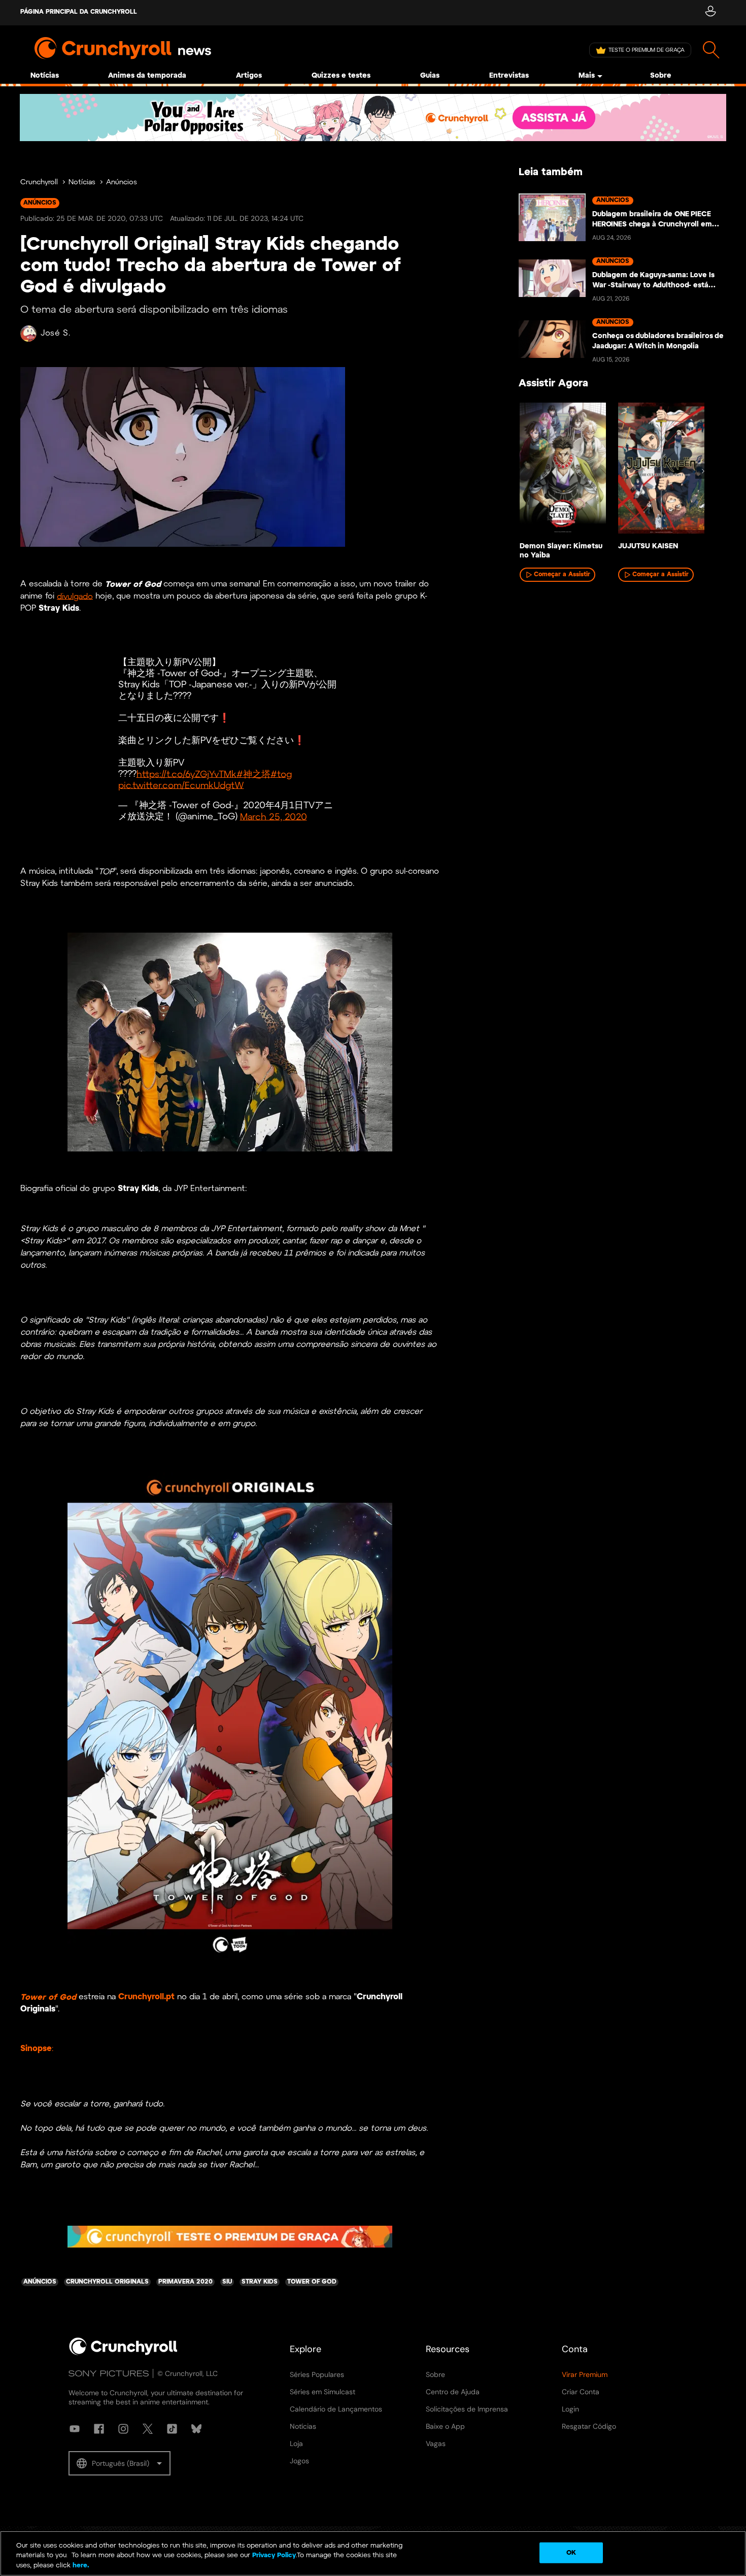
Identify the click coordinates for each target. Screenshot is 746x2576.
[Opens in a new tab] (373, 118)
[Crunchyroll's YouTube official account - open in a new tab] (75, 2429)
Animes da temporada (147, 76)
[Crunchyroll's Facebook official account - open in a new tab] (99, 2429)
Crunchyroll (39, 183)
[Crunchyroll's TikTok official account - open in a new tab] (172, 2429)
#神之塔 (253, 774)
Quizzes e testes (341, 76)
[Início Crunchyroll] (123, 2353)
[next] (703, 471)
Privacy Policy (274, 2556)
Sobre (661, 76)
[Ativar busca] (711, 50)
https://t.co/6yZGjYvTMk (187, 774)
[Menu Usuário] (710, 13)
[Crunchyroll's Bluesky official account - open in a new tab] (196, 2429)
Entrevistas (509, 76)
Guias (430, 76)
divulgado (75, 596)
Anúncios (122, 183)
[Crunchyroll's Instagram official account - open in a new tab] (123, 2429)
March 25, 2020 (274, 817)
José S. (56, 333)
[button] (120, 2463)
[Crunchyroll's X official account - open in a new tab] (148, 2429)
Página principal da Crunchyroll (79, 12)
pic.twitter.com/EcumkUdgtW (181, 786)
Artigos (249, 76)
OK (571, 2552)
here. (80, 2566)
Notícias (45, 76)
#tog (281, 774)
